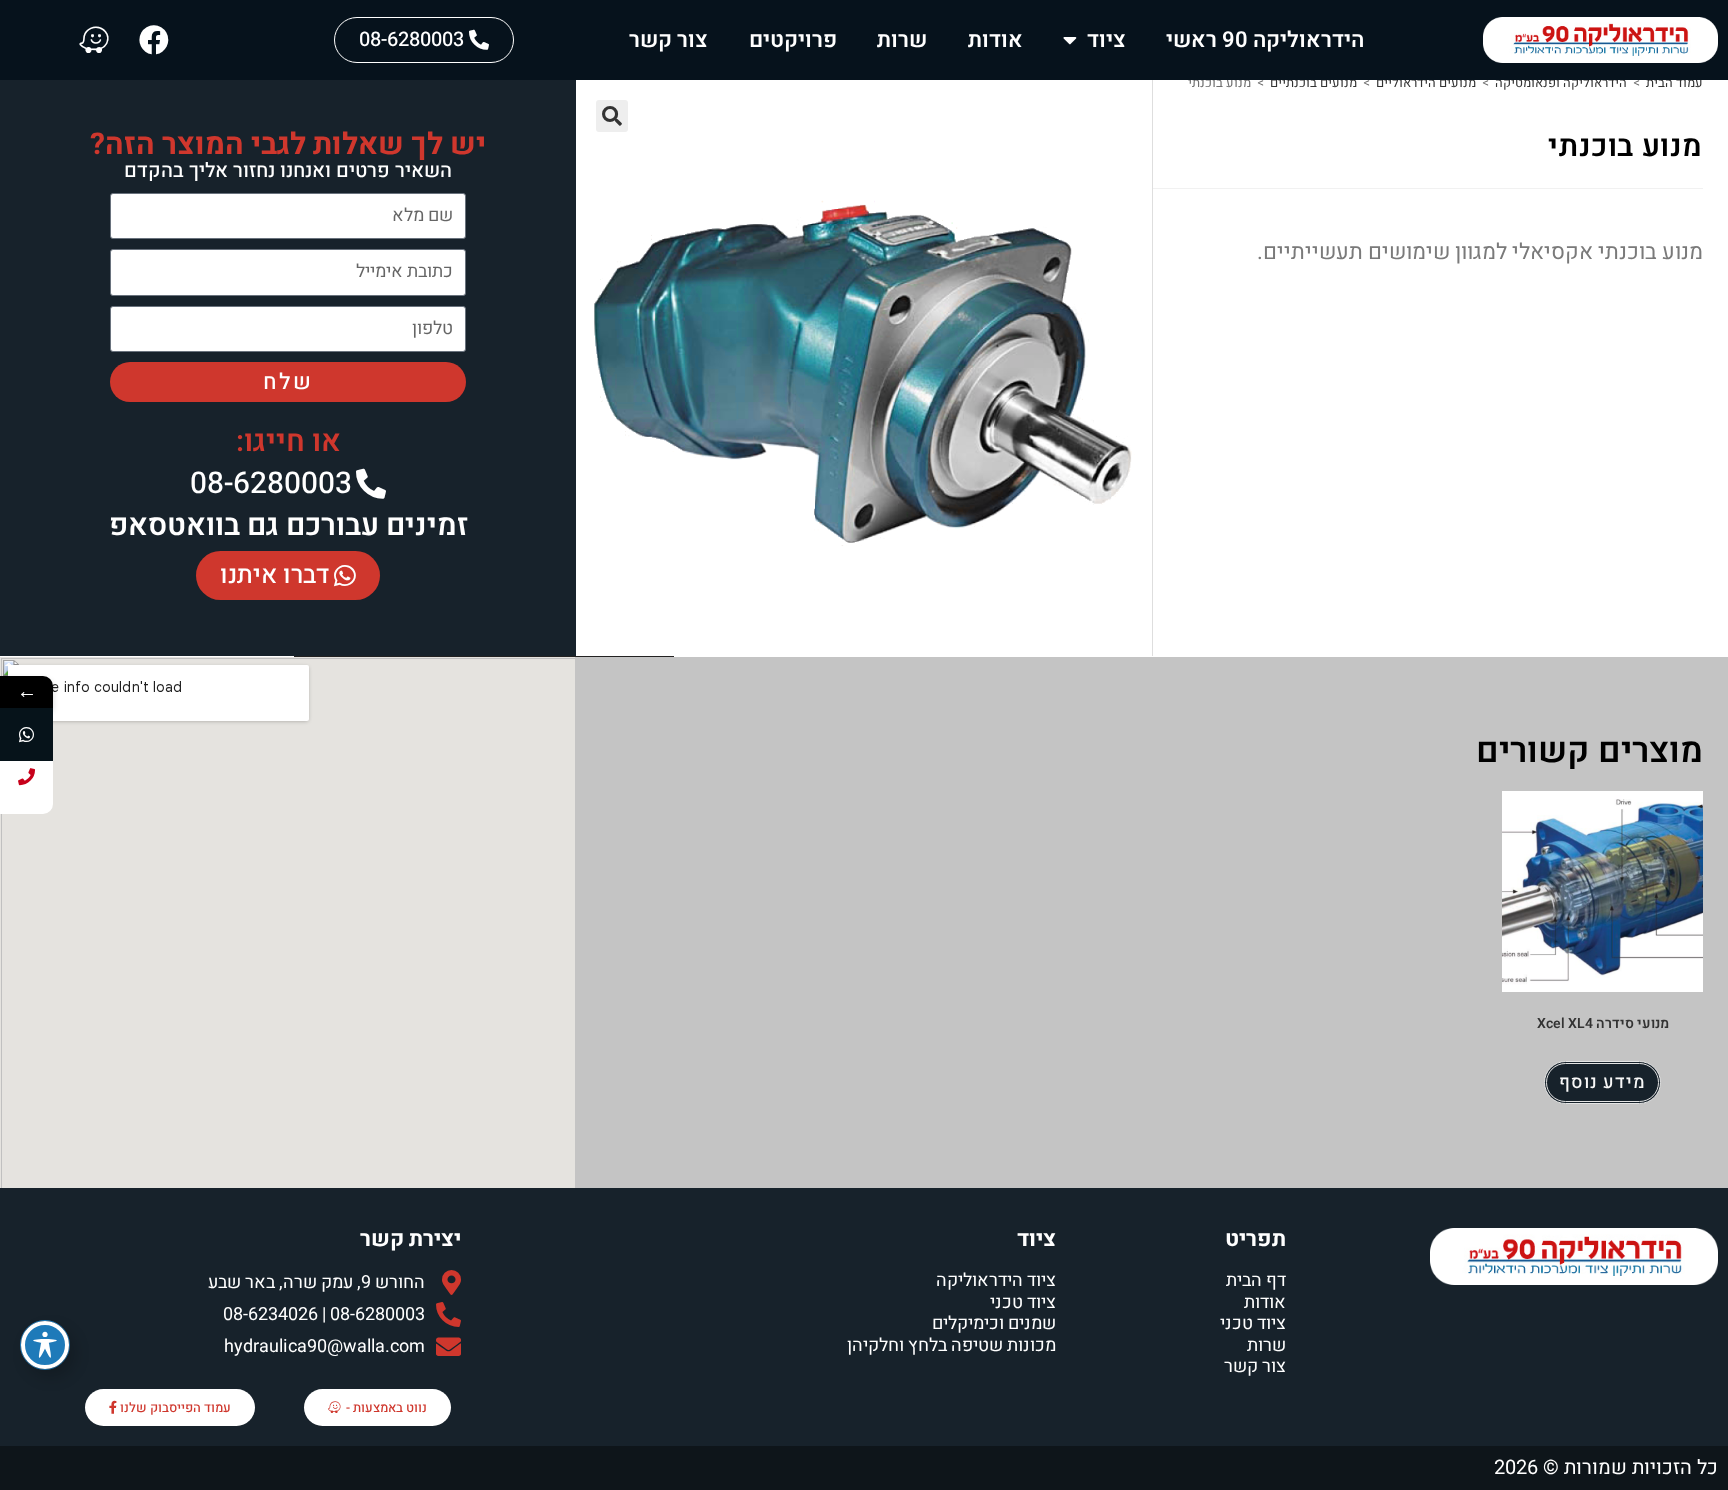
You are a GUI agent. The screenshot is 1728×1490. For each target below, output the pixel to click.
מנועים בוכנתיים (1313, 82)
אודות (995, 40)
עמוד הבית (1674, 82)
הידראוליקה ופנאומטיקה (1561, 82)
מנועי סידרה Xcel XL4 (1603, 1023)
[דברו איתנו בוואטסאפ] (26, 734)
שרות (902, 40)
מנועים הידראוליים (1426, 82)
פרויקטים (793, 40)
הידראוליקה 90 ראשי (1265, 40)
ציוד (1106, 40)
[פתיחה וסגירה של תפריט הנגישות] (45, 1345)
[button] (612, 116)
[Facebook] (154, 40)
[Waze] (94, 40)
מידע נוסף (1602, 1082)
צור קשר (668, 40)
